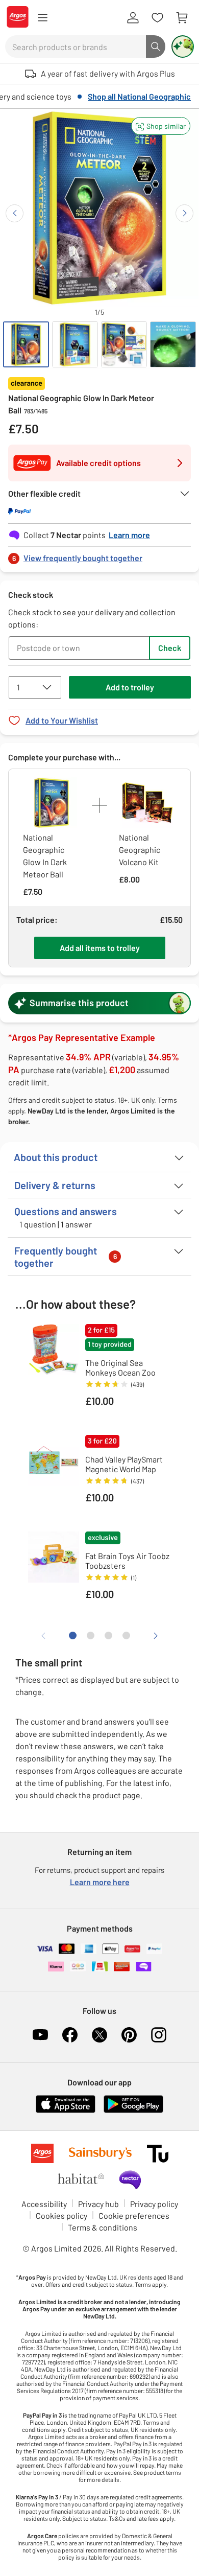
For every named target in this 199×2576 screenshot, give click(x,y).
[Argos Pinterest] (129, 2035)
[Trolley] (182, 18)
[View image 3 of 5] (124, 344)
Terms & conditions (103, 2227)
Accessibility (44, 2204)
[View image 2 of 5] (75, 344)
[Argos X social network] (99, 2035)
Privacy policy (154, 2204)
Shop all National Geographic (139, 96)
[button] (161, 126)
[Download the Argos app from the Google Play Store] (133, 2111)
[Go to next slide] (184, 213)
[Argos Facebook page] (70, 2035)
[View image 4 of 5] (173, 344)
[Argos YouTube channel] (40, 2035)
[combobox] (76, 47)
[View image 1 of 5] (26, 344)
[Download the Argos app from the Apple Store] (66, 2111)
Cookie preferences (134, 2215)
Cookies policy (61, 2215)
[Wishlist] (157, 18)
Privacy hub (98, 2204)
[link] (99, 555)
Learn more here (100, 1882)
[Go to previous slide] (15, 213)
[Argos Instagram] (159, 2035)
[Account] (133, 18)
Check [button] (170, 648)
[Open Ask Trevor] (183, 47)
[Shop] (42, 18)
